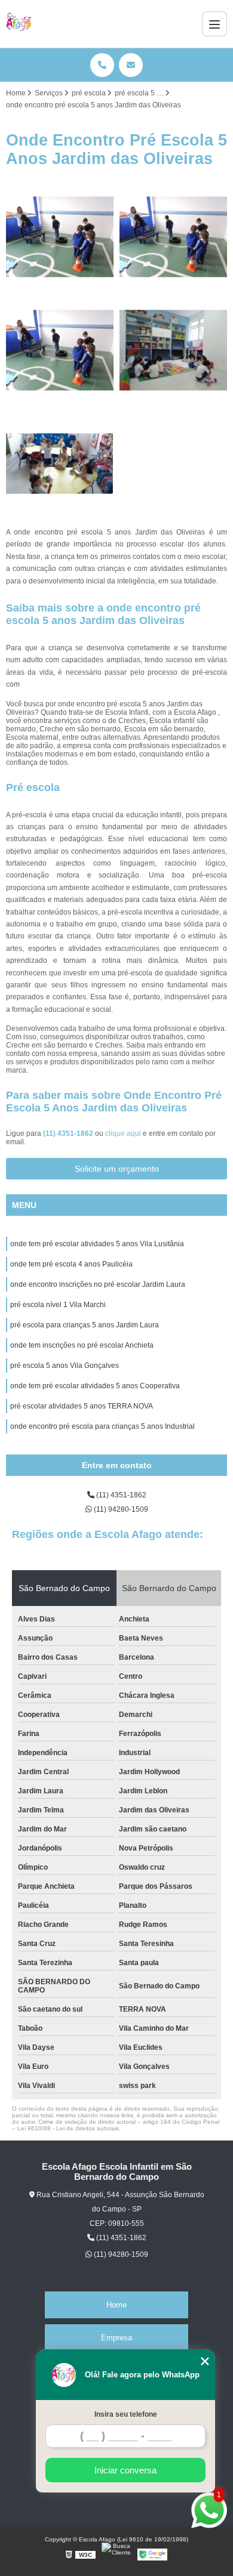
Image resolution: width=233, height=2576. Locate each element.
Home (116, 2305)
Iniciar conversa (125, 2470)
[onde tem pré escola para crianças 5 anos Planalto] (173, 237)
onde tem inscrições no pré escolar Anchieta (82, 1345)
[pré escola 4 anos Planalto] (173, 350)
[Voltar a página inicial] (19, 24)
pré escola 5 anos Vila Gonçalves (65, 1366)
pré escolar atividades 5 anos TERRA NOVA (82, 1406)
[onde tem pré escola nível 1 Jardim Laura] (60, 237)
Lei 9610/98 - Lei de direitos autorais (68, 2128)
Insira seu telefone (126, 2414)
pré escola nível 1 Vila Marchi (58, 1305)
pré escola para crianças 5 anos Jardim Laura (85, 1325)
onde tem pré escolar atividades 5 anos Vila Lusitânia (97, 1244)
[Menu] (214, 24)
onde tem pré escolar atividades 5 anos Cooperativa (95, 1386)
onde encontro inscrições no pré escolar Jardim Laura (98, 1284)
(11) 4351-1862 (69, 1133)
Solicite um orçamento (117, 1169)
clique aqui (123, 1133)
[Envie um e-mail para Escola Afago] (131, 65)
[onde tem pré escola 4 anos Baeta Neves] (60, 464)
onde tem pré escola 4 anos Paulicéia (71, 1264)
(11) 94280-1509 (120, 1509)
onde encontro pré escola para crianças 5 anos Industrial (102, 1426)
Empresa (116, 2338)
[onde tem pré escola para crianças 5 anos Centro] (60, 350)
